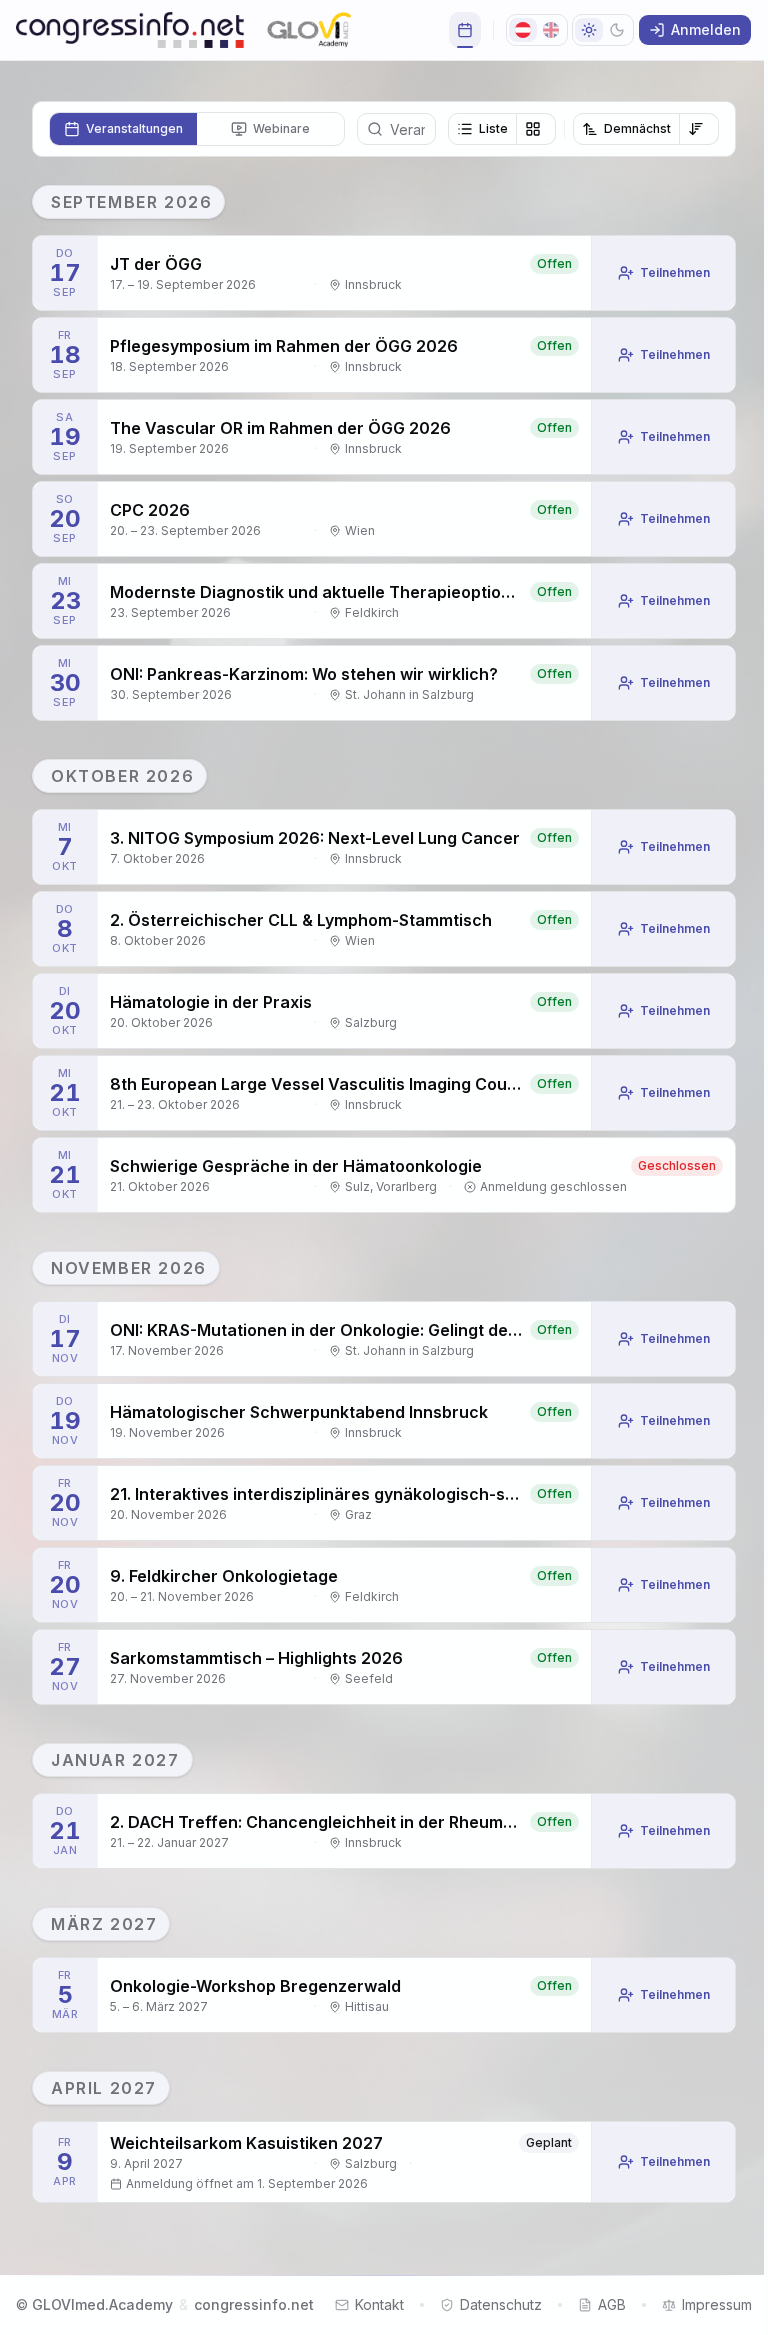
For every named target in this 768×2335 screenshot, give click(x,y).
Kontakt (379, 2304)
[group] (502, 129)
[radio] (123, 129)
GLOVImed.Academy (102, 2304)
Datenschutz (501, 2304)
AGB (612, 2304)
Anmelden (706, 29)
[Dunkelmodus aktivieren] (603, 30)
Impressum (717, 2304)
